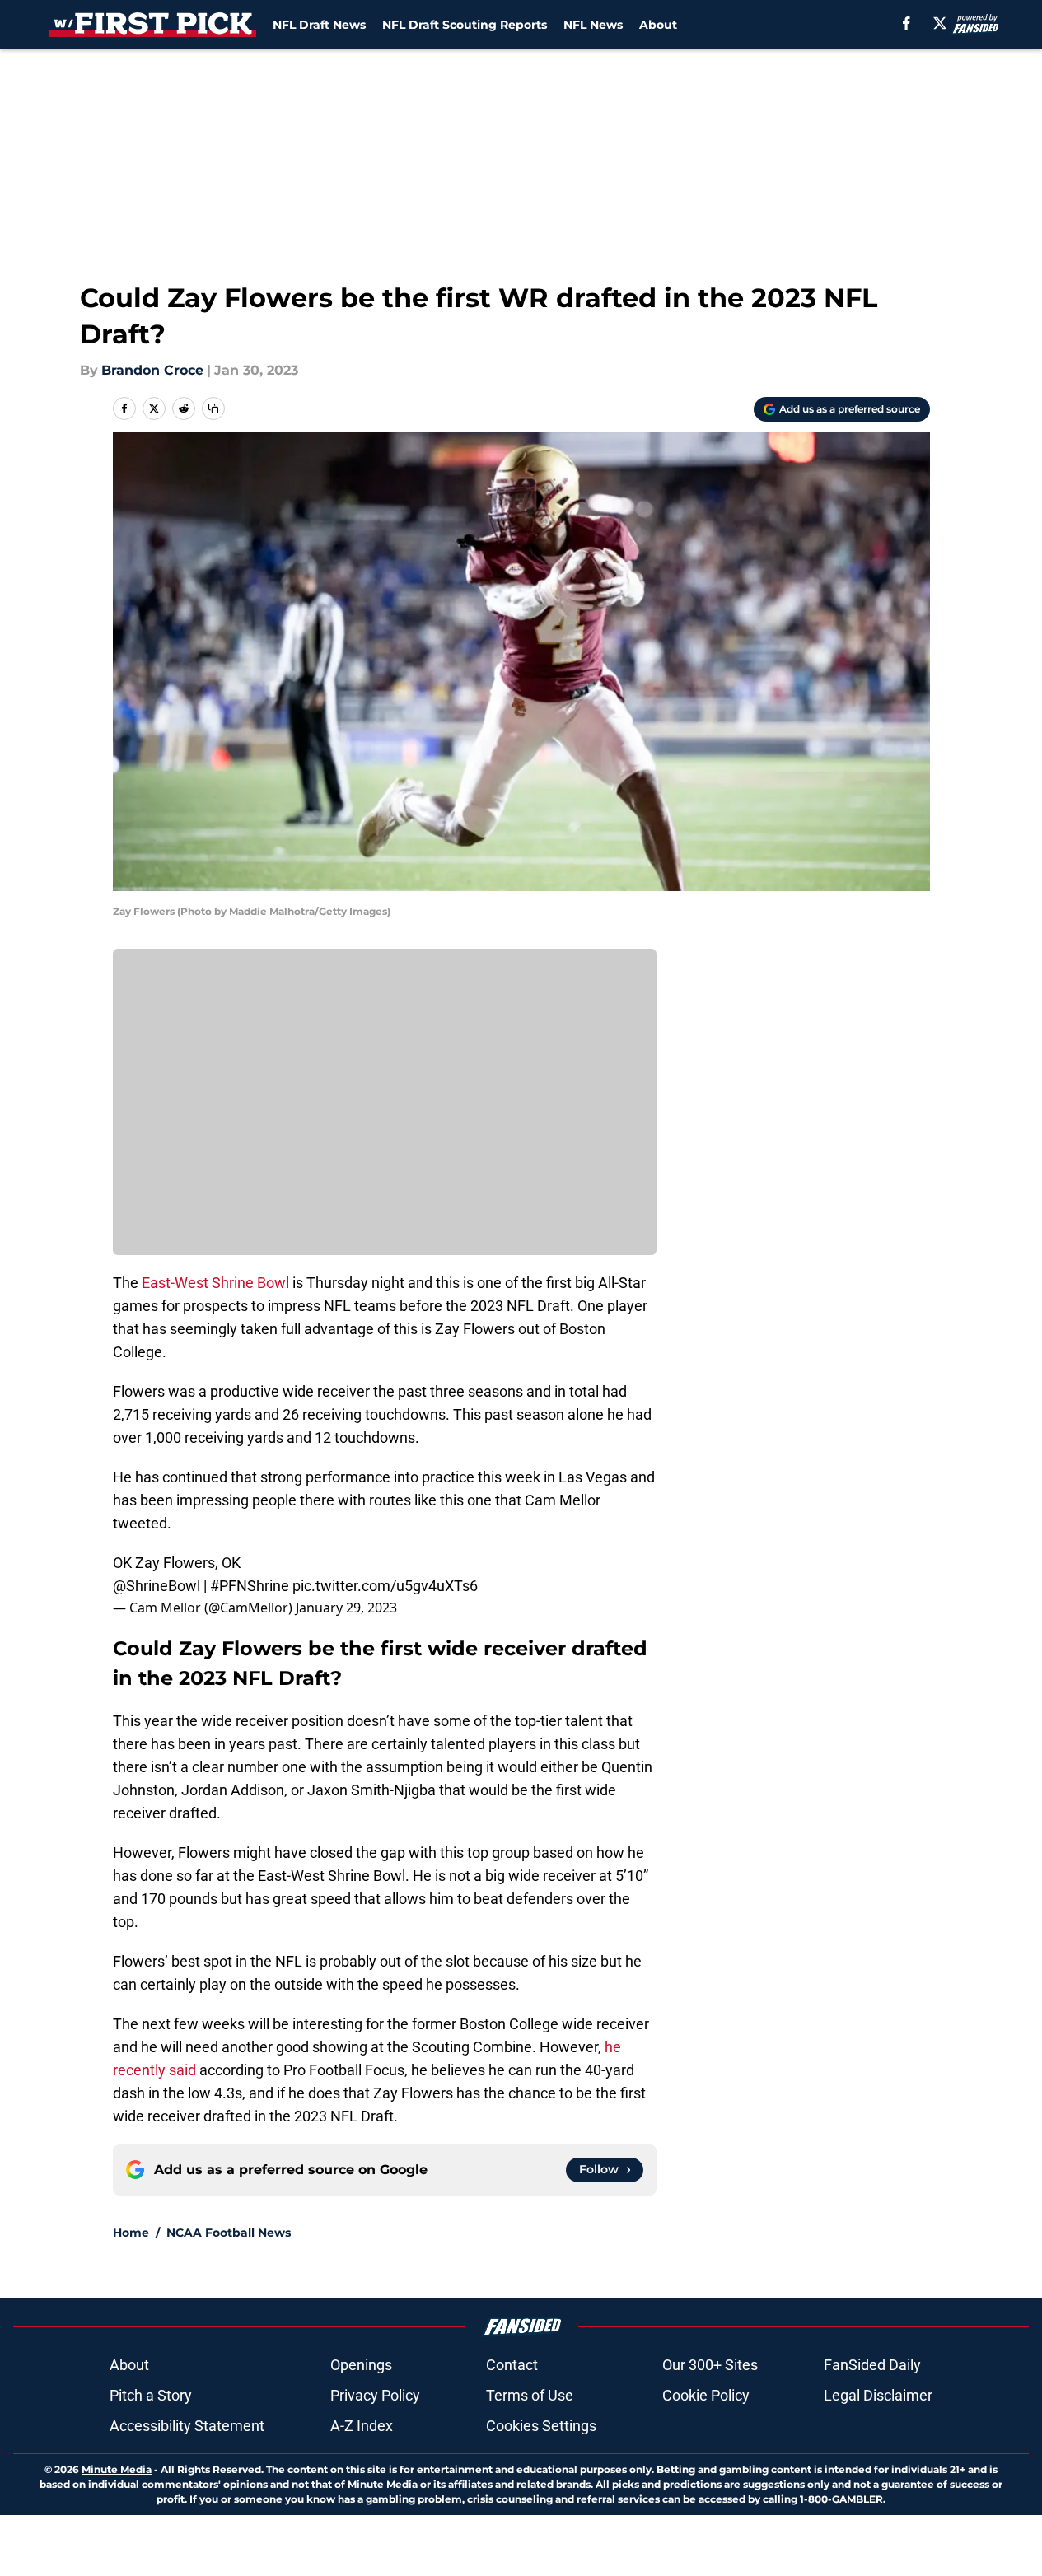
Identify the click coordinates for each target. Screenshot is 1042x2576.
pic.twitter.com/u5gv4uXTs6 (385, 1586)
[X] (940, 23)
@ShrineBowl (157, 1586)
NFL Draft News (319, 25)
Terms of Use (530, 2395)
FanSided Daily (872, 2365)
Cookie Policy (706, 2395)
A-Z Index (362, 2426)
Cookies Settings (541, 2426)
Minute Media (117, 2469)
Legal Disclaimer (878, 2395)
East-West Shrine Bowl (215, 1283)
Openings (361, 2365)
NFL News (593, 25)
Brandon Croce (152, 370)
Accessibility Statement (187, 2426)
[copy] (213, 408)
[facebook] (906, 23)
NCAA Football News (229, 2233)
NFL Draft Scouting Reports (465, 25)
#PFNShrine (250, 1586)
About (658, 25)
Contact (512, 2365)
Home (131, 2233)
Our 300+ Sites (710, 2365)
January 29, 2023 (346, 1608)
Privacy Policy (375, 2395)
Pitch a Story (151, 2395)
